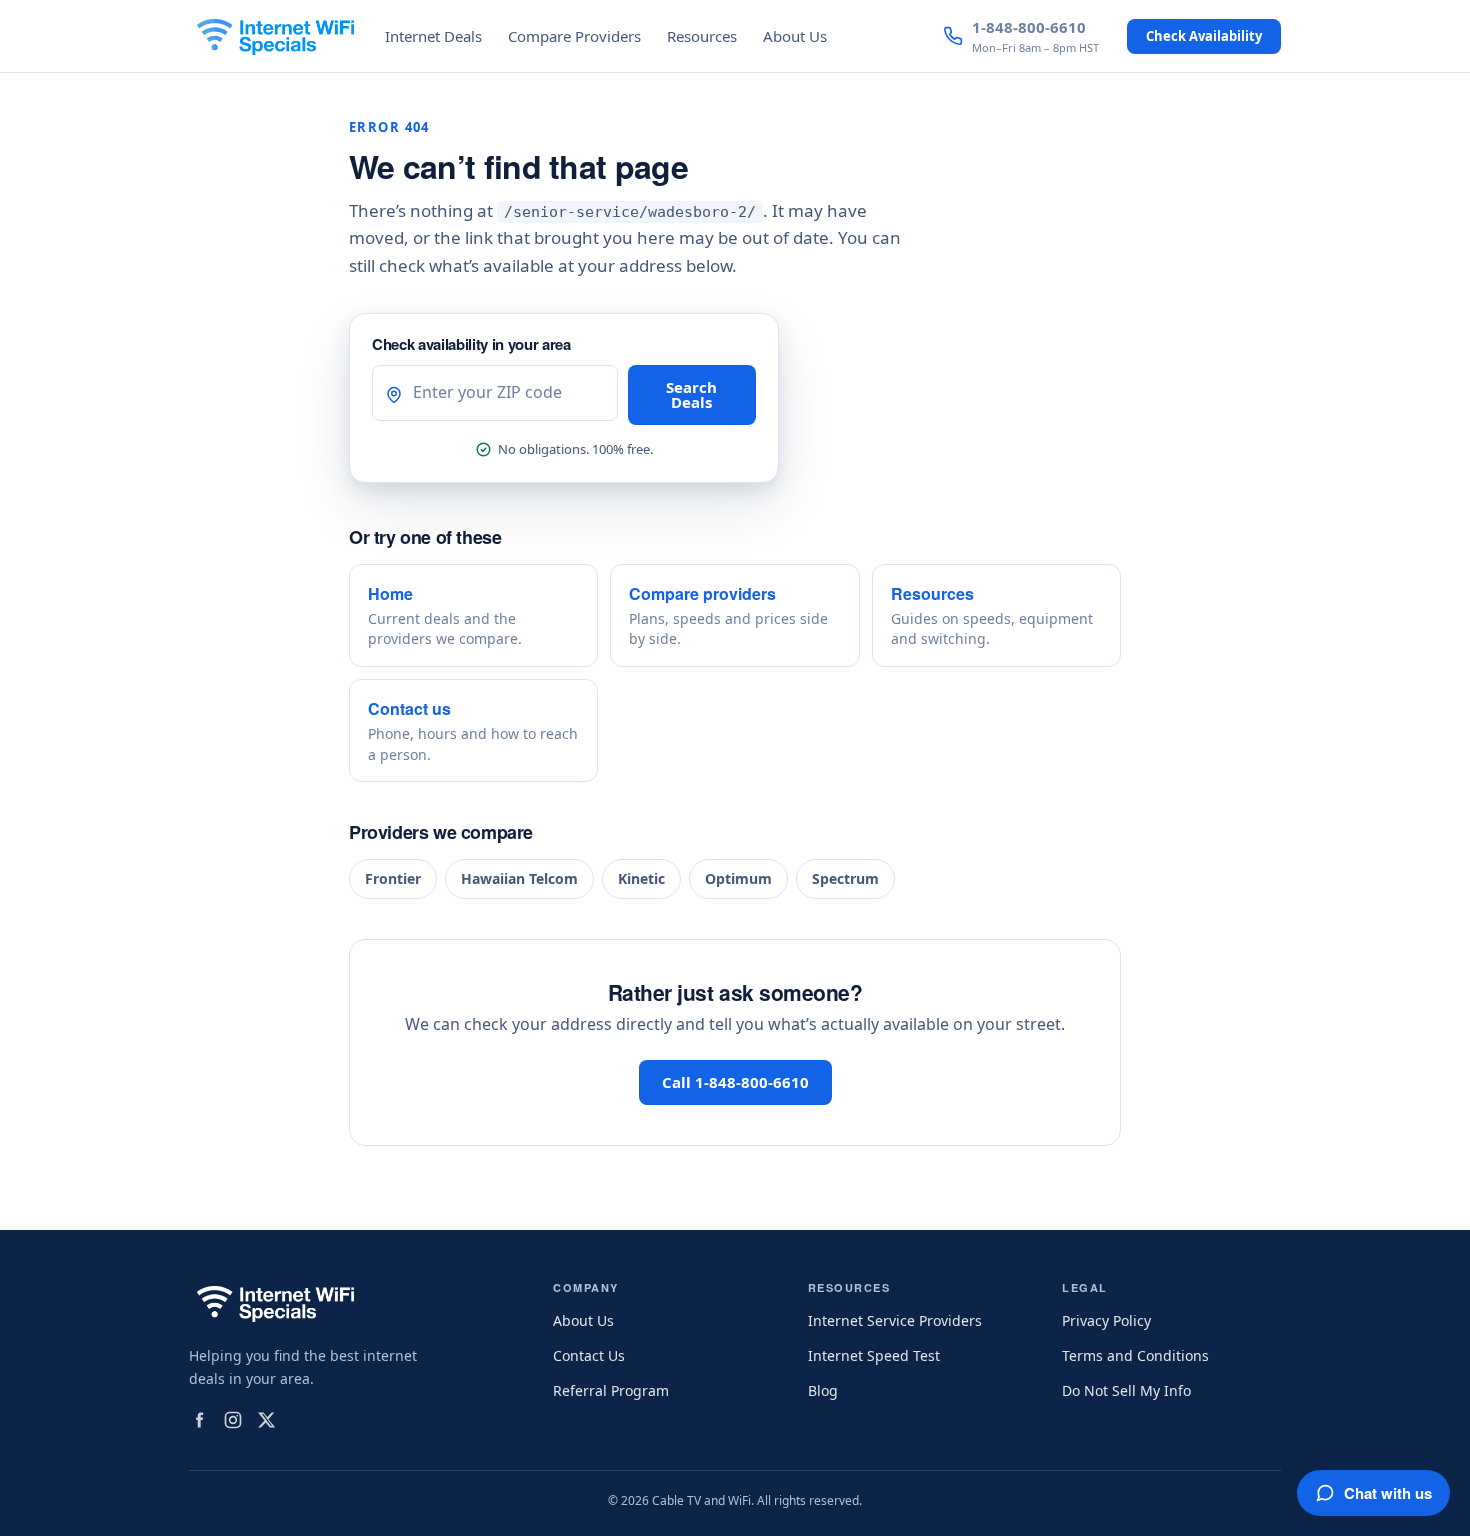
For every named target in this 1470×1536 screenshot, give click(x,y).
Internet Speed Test (874, 1355)
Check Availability (1204, 36)
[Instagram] (233, 1420)
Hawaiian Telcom (519, 878)
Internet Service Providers (895, 1320)
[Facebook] (199, 1420)
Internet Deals (433, 36)
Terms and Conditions (1135, 1355)
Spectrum (845, 878)
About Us (795, 36)
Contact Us (589, 1355)
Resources (702, 36)
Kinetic (641, 878)
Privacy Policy (1106, 1320)
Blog (823, 1390)
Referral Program (611, 1390)
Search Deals (691, 394)
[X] (267, 1420)
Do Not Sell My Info (1126, 1390)
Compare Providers (574, 36)
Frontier (393, 878)
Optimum (738, 878)
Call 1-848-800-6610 (735, 1082)
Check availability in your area (471, 344)
